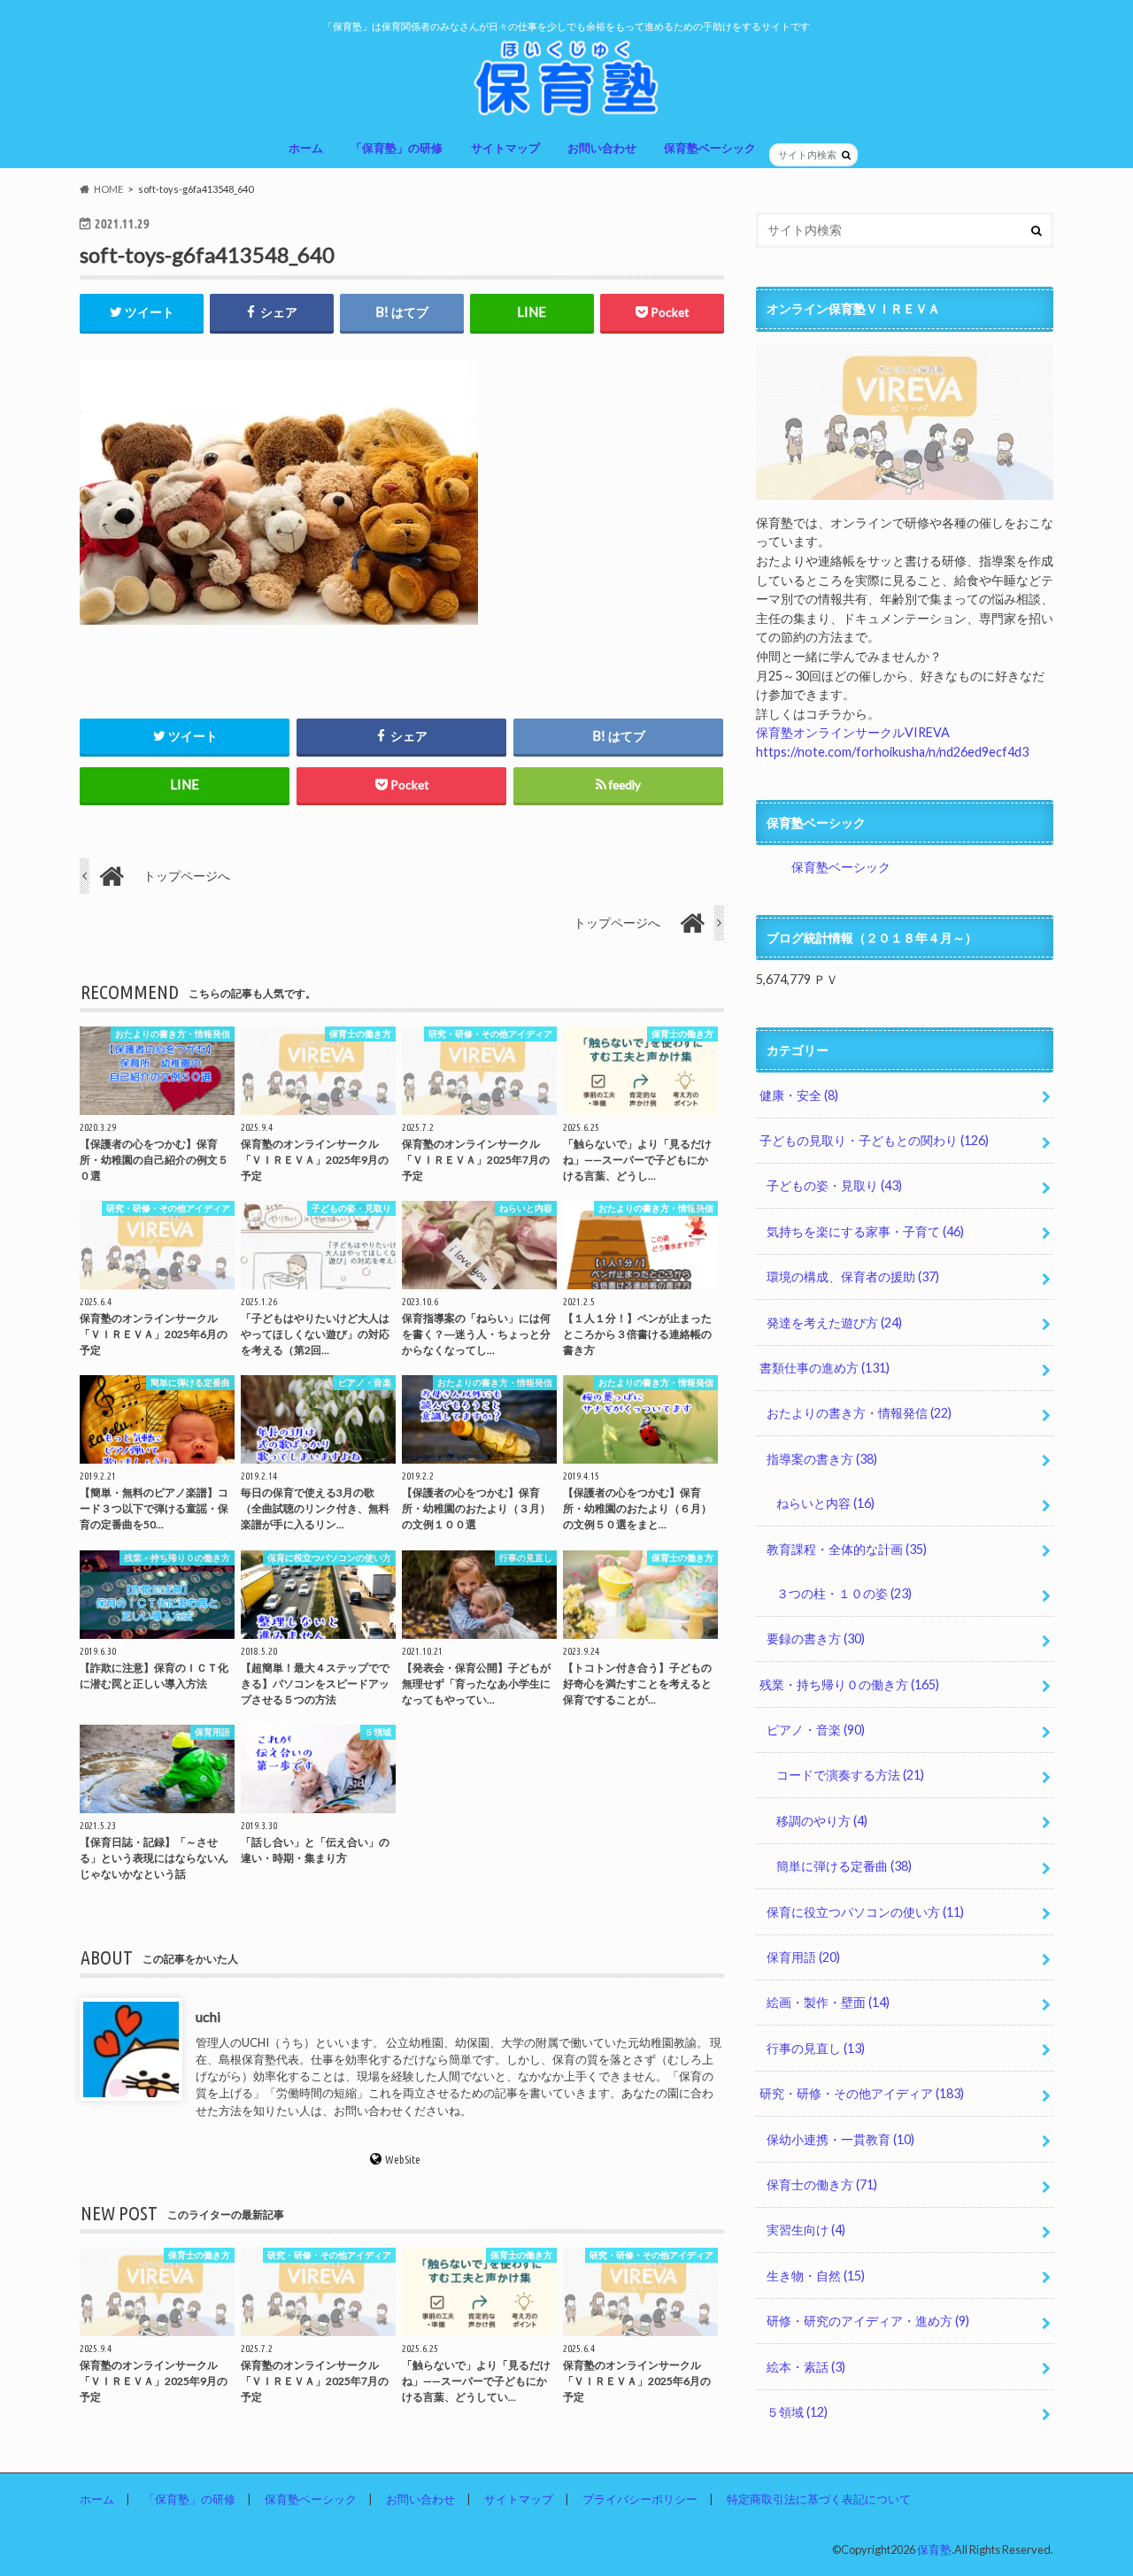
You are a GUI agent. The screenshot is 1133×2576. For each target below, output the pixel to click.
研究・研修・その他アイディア (862, 2093)
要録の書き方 (816, 1638)
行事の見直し (816, 2048)
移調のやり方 (822, 1821)
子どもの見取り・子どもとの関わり (874, 1140)
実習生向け (806, 2230)
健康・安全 (799, 1095)
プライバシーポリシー (640, 2499)
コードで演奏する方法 (850, 1775)
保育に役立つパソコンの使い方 (865, 1912)
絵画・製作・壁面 (828, 2002)
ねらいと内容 (825, 1503)
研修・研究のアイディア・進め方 (868, 2321)
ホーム (306, 148)
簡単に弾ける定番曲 (844, 1866)
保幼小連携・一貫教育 (840, 2139)
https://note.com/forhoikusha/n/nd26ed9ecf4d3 (892, 752)
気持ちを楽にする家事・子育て (865, 1231)
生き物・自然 (816, 2276)
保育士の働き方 (822, 2184)
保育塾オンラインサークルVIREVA (853, 732)
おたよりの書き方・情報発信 (859, 1413)
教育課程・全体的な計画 (847, 1549)
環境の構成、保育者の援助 (853, 1276)
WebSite (403, 2159)
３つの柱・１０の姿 (844, 1593)
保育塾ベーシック (710, 148)
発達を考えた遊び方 (834, 1323)
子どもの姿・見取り (834, 1185)
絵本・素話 (806, 2367)
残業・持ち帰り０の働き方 (849, 1684)
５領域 (797, 2412)
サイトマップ (505, 148)
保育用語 (803, 1957)
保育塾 (934, 2549)
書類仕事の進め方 (825, 1368)
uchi (208, 2016)
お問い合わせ (602, 148)
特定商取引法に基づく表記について (819, 2499)
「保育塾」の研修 (397, 148)
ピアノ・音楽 (816, 1730)
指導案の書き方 (822, 1459)
